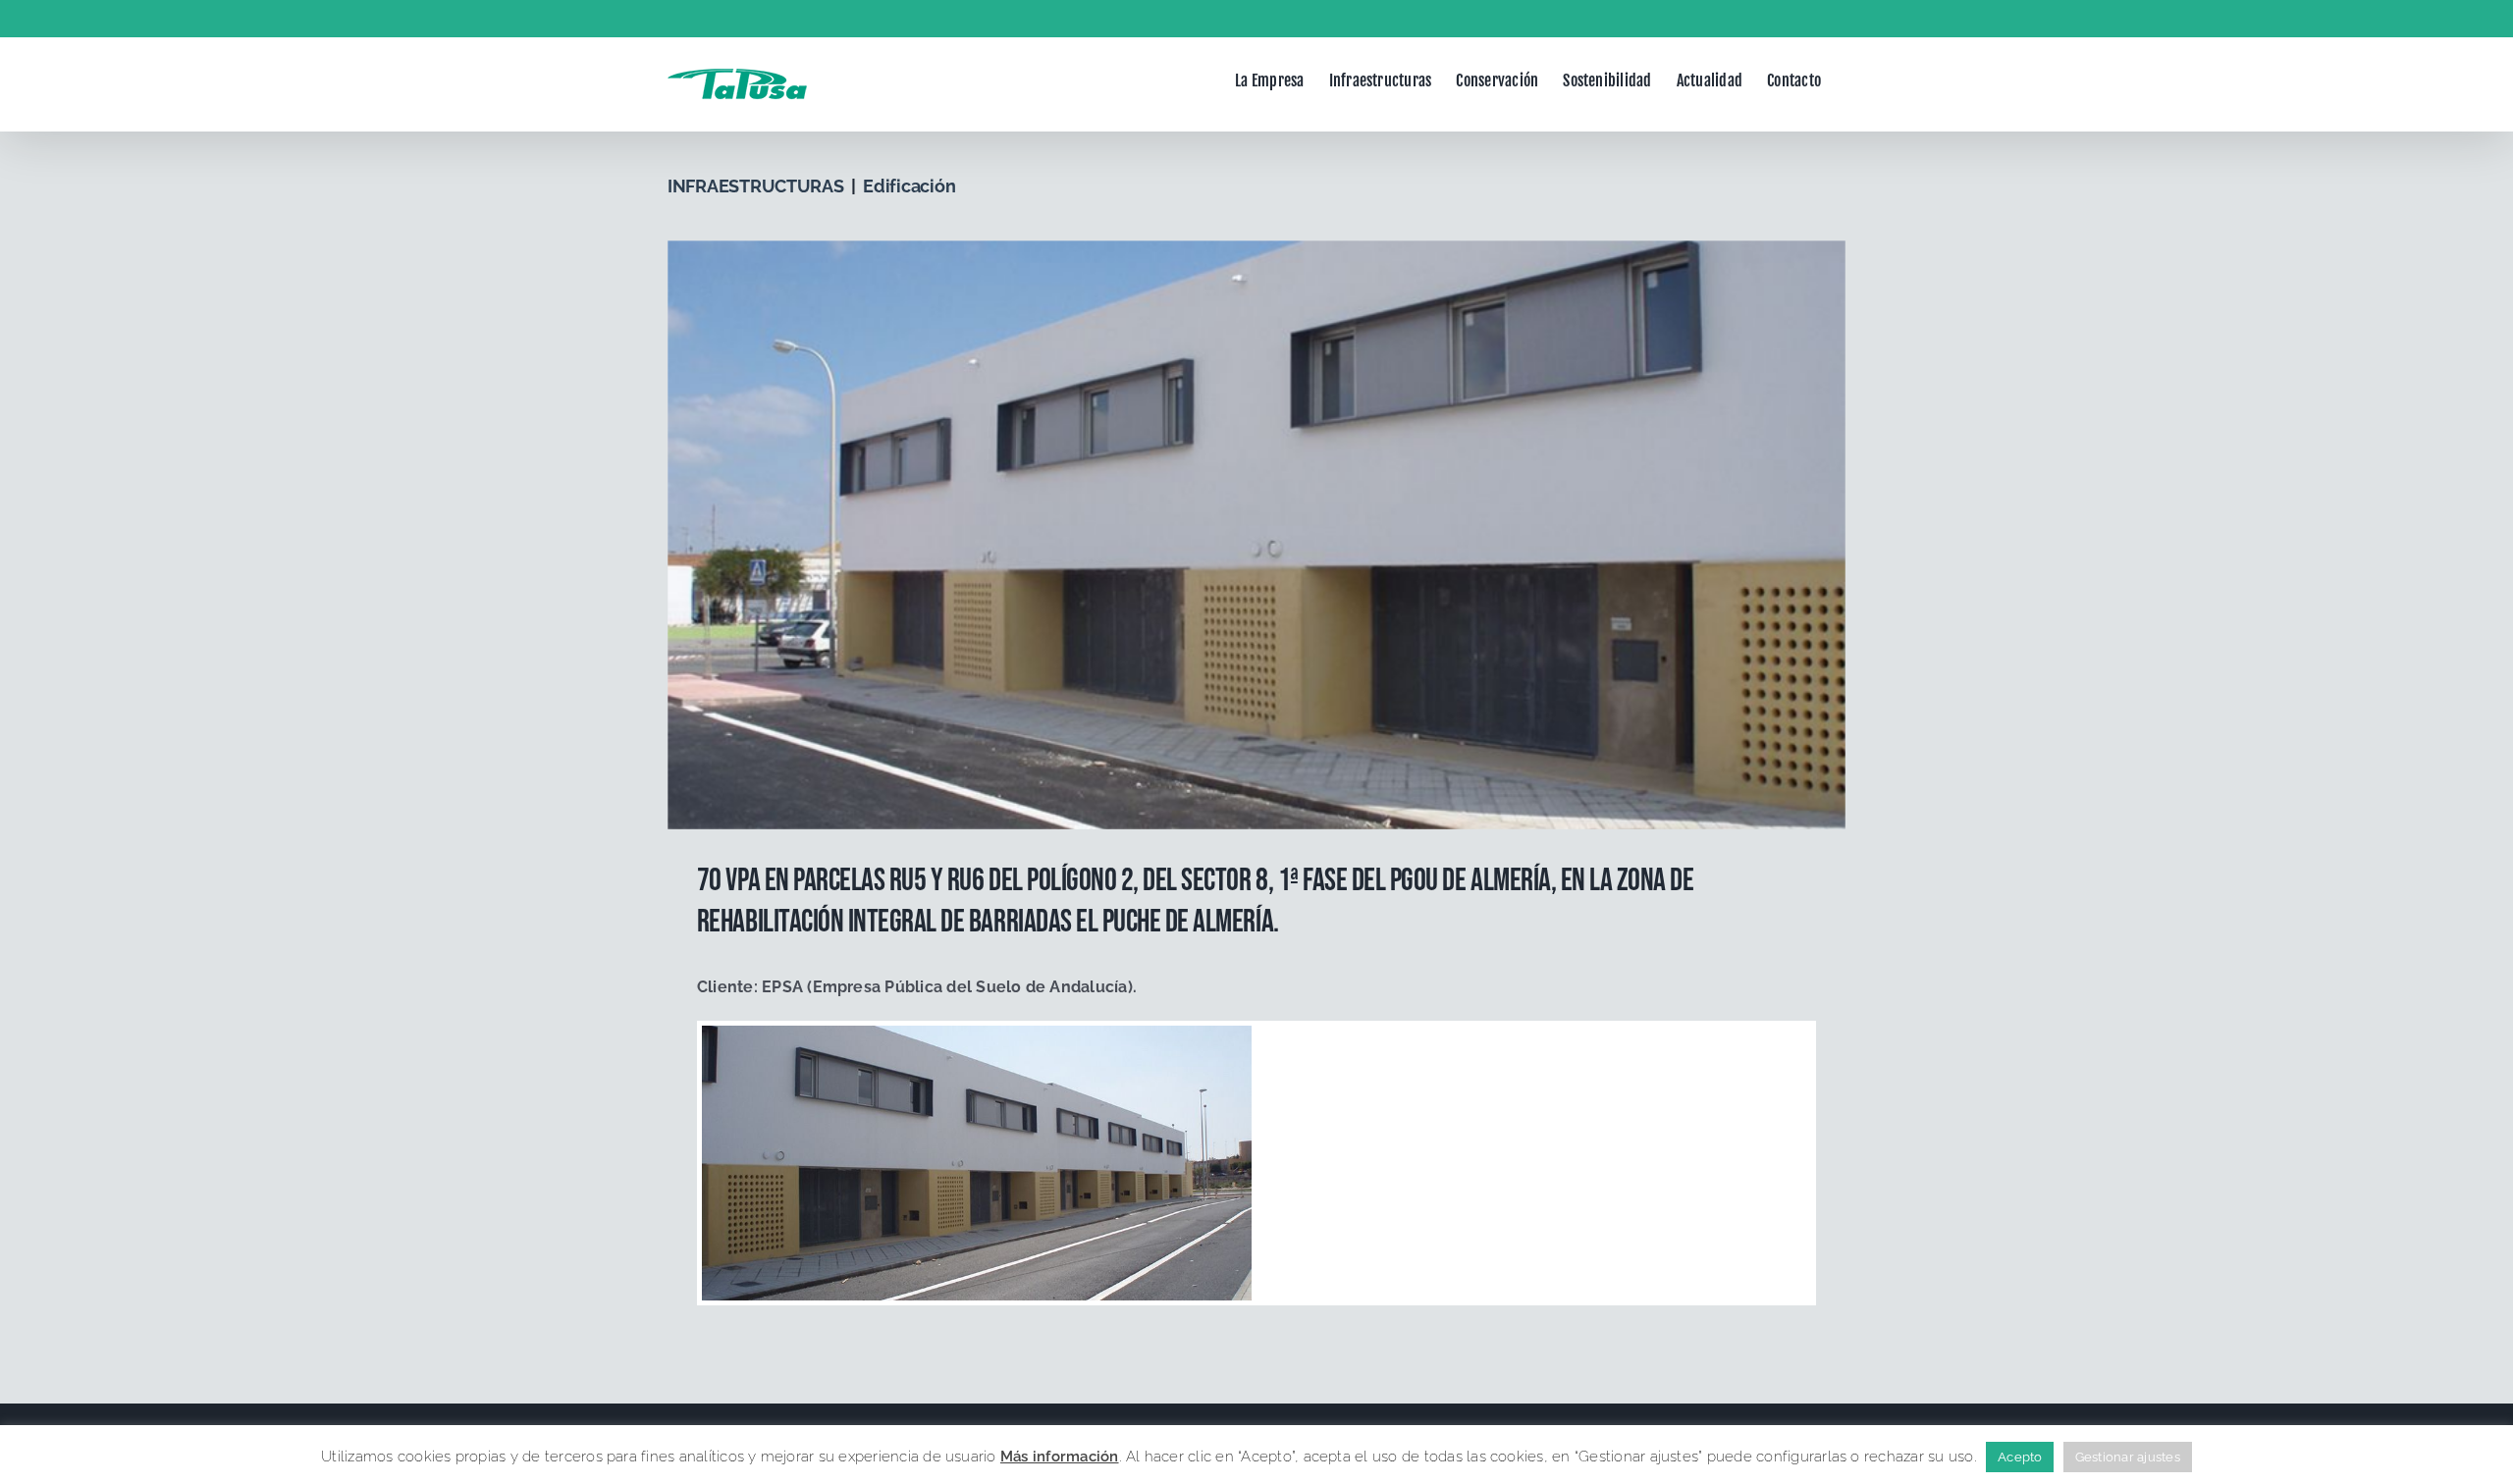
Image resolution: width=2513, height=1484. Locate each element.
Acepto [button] (2020, 1457)
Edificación (909, 186)
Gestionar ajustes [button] (2128, 1457)
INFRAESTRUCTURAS (756, 186)
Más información (1060, 1457)
